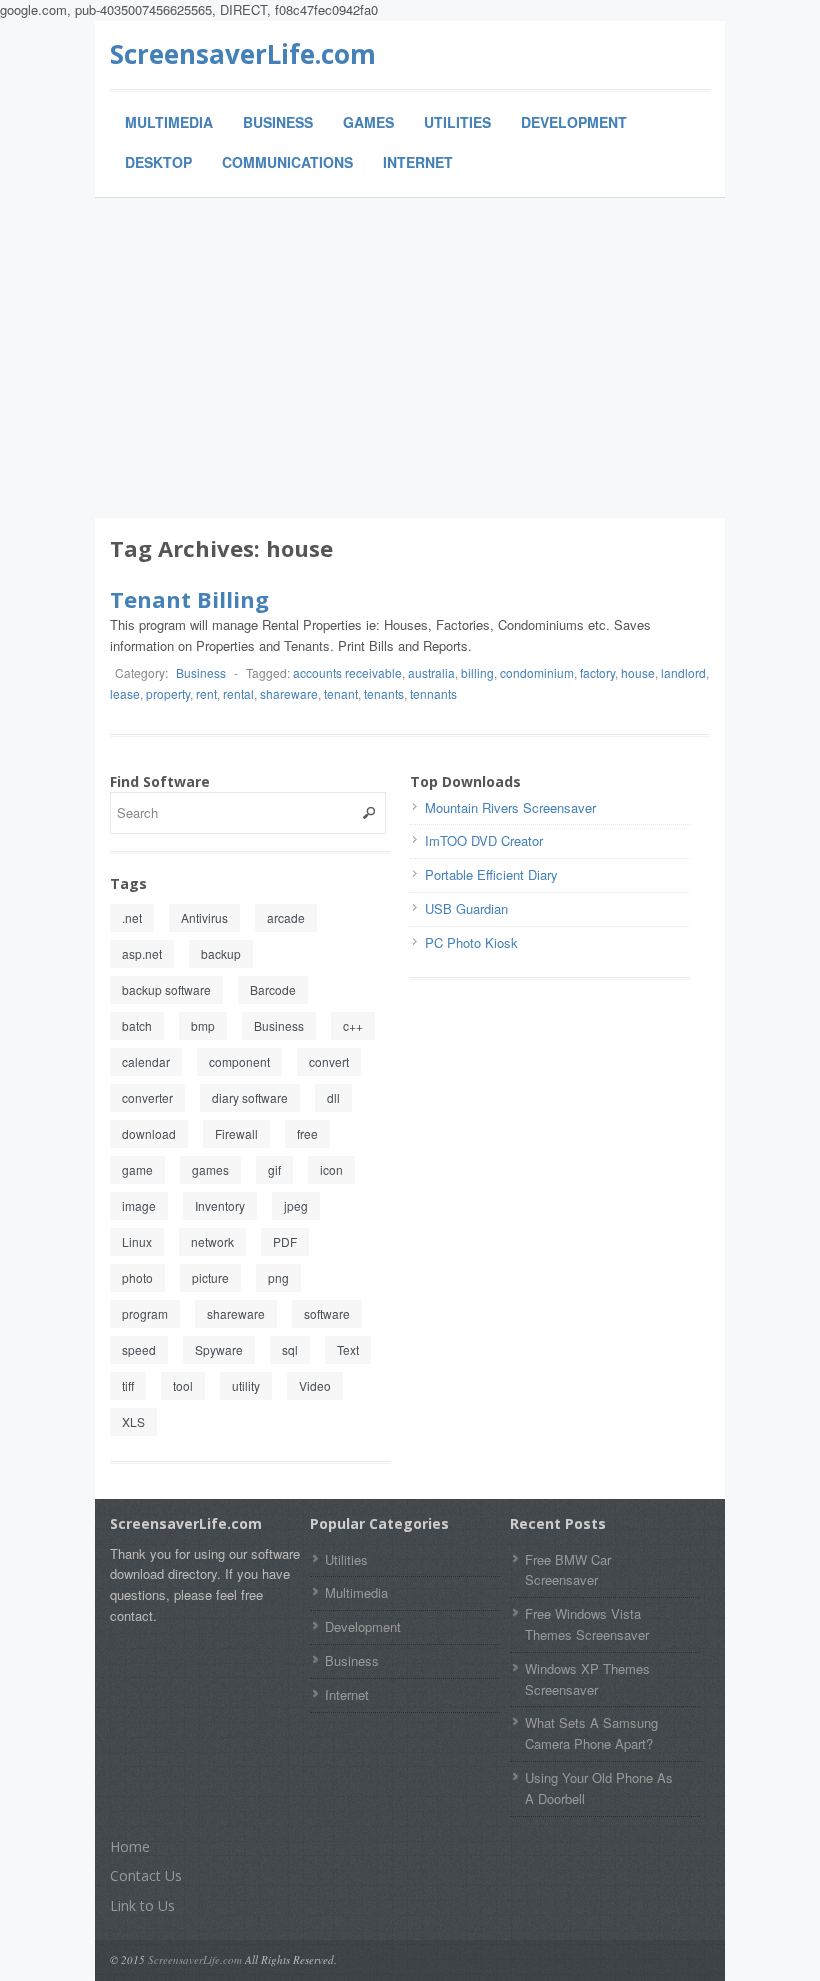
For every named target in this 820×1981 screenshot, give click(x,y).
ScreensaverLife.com (243, 54)
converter (147, 1097)
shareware (289, 693)
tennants (433, 693)
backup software (166, 989)
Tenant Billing (189, 599)
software (327, 1313)
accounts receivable (347, 672)
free (307, 1133)
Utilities (457, 122)
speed (139, 1349)
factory (597, 672)
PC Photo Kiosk (471, 942)
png (278, 1277)
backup (221, 953)
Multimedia (169, 122)
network (212, 1241)
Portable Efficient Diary (491, 874)
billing (477, 672)
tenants (384, 693)
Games (368, 122)
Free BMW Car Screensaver (568, 1570)
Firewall (236, 1133)
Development (574, 122)
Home (130, 1846)
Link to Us (142, 1905)
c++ (353, 1025)
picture (210, 1277)
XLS (133, 1421)
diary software (250, 1097)
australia (431, 672)
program (145, 1313)
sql (290, 1349)
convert (329, 1061)
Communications (287, 162)
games (210, 1169)
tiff (128, 1385)
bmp (203, 1025)
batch (137, 1025)
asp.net (142, 953)
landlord (683, 672)
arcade (286, 917)
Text (348, 1349)
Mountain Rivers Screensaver (510, 807)
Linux (137, 1241)
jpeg (296, 1205)
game (137, 1169)
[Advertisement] (410, 358)
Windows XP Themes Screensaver (587, 1679)
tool (183, 1385)
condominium (537, 672)
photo (137, 1277)
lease (125, 693)
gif (274, 1169)
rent (206, 693)
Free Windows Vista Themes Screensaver (587, 1624)
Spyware (219, 1349)
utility (246, 1385)
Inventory (220, 1205)
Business (278, 122)
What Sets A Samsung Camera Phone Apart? (591, 1733)
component (239, 1061)
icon (331, 1169)
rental (238, 693)
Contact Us (146, 1875)
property (168, 693)
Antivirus (204, 917)
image (139, 1205)
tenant (341, 693)
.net (132, 917)
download (149, 1133)
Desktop (158, 162)
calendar (146, 1061)
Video (315, 1385)
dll (333, 1097)
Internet (418, 162)
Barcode (273, 989)
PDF (285, 1241)
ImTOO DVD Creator (484, 840)
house (638, 672)
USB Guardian (466, 908)
